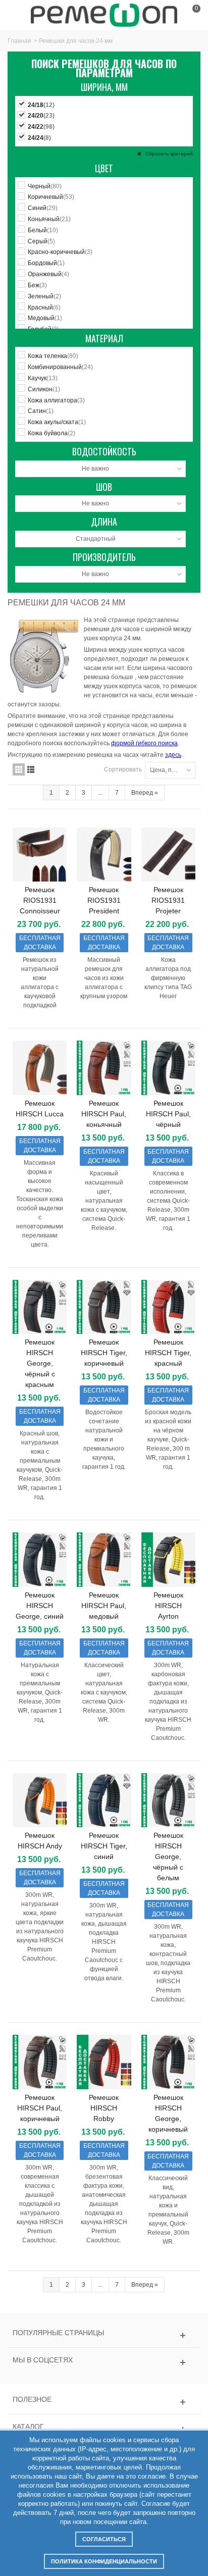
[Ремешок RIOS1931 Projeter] (168, 855)
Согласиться (104, 2539)
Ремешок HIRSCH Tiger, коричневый (104, 1353)
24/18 (41, 105)
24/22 (41, 127)
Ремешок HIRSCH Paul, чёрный (168, 1114)
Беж (37, 285)
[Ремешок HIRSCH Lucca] (40, 1068)
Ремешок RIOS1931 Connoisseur (40, 900)
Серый (41, 241)
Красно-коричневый (60, 252)
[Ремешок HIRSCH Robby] (104, 2062)
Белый (43, 230)
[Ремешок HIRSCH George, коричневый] (168, 2062)
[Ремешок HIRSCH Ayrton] (168, 1559)
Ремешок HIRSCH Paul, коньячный (104, 1114)
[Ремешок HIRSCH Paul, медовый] (104, 1559)
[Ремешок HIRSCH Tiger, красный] (168, 1307)
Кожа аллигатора (56, 400)
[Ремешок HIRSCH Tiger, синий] (104, 1800)
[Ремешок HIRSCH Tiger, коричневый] (104, 1307)
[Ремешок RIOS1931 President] (104, 855)
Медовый (45, 318)
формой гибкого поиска (144, 743)
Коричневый (51, 197)
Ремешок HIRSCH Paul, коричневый (40, 2108)
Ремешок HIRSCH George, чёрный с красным (40, 1363)
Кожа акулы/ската (57, 422)
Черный (45, 186)
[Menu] (20, 15)
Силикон (44, 389)
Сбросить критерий (168, 154)
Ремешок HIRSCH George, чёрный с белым (168, 1857)
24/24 (39, 138)
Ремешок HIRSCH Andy (40, 1841)
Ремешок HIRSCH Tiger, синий (104, 1846)
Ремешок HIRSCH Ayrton (168, 1606)
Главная (19, 41)
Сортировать (123, 769)
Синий (43, 208)
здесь (173, 755)
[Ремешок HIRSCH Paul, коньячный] (104, 1068)
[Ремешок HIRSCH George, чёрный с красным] (40, 1307)
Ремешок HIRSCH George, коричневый (168, 2113)
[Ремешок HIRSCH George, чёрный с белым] (168, 1800)
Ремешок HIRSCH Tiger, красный (168, 1353)
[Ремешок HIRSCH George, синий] (40, 1559)
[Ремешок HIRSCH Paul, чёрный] (168, 1068)
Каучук (43, 378)
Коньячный (49, 219)
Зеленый (44, 296)
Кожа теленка (53, 356)
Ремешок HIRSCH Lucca (40, 1109)
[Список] (31, 769)
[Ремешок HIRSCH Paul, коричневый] (40, 2062)
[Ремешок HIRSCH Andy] (40, 1800)
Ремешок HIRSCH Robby (104, 2108)
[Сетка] (19, 769)
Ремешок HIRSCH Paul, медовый (104, 1606)
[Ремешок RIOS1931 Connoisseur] (40, 855)
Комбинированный (60, 367)
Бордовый (46, 263)
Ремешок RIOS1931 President (104, 900)
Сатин (41, 411)
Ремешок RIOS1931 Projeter (168, 900)
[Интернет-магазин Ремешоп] (104, 15)
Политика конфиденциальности (104, 2561)
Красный (44, 307)
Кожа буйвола (51, 433)
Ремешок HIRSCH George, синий (40, 1606)
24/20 (41, 116)
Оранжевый (48, 274)
